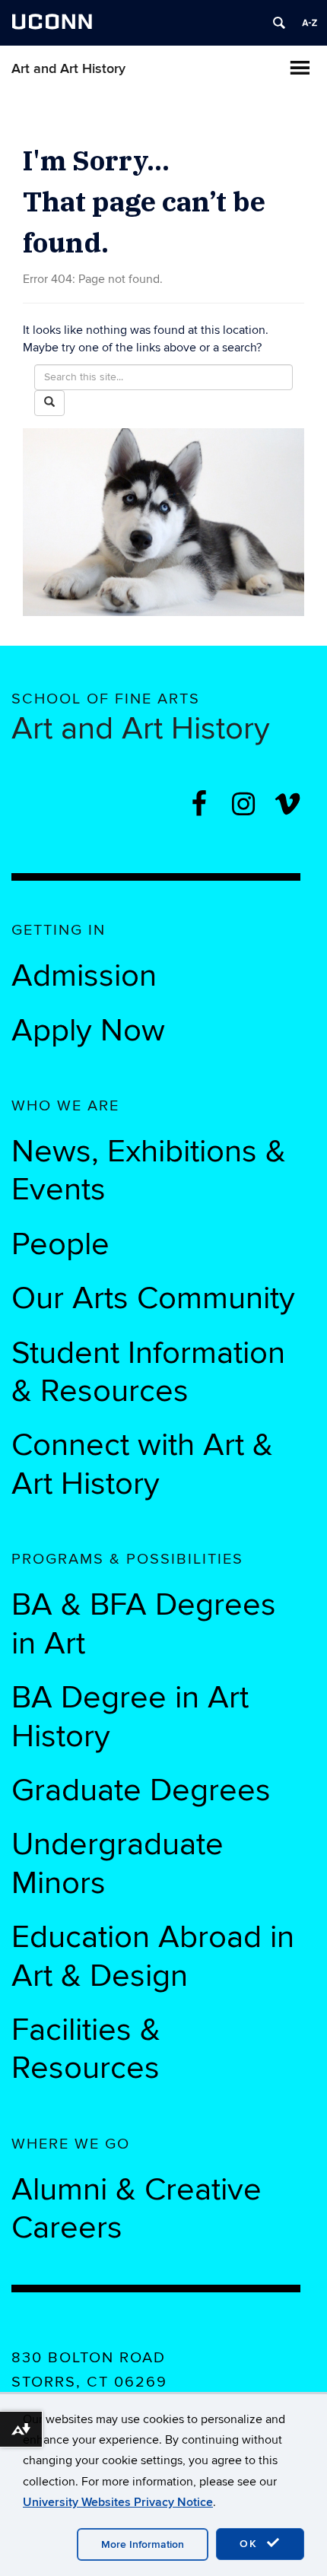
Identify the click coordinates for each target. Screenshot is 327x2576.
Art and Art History (68, 69)
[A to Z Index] (310, 23)
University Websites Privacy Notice (118, 2502)
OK (251, 2544)
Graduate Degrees (141, 1790)
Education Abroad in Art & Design (153, 1956)
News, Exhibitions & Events (149, 1170)
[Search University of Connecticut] (279, 23)
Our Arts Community (153, 1298)
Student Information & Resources (148, 1372)
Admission (84, 976)
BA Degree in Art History (130, 1717)
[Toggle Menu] (300, 68)
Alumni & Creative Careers (137, 2209)
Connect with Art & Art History (142, 1464)
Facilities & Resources (86, 2049)
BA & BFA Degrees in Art (144, 1624)
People (60, 1244)
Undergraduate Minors (117, 1863)
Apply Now (88, 1031)
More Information (143, 2544)
